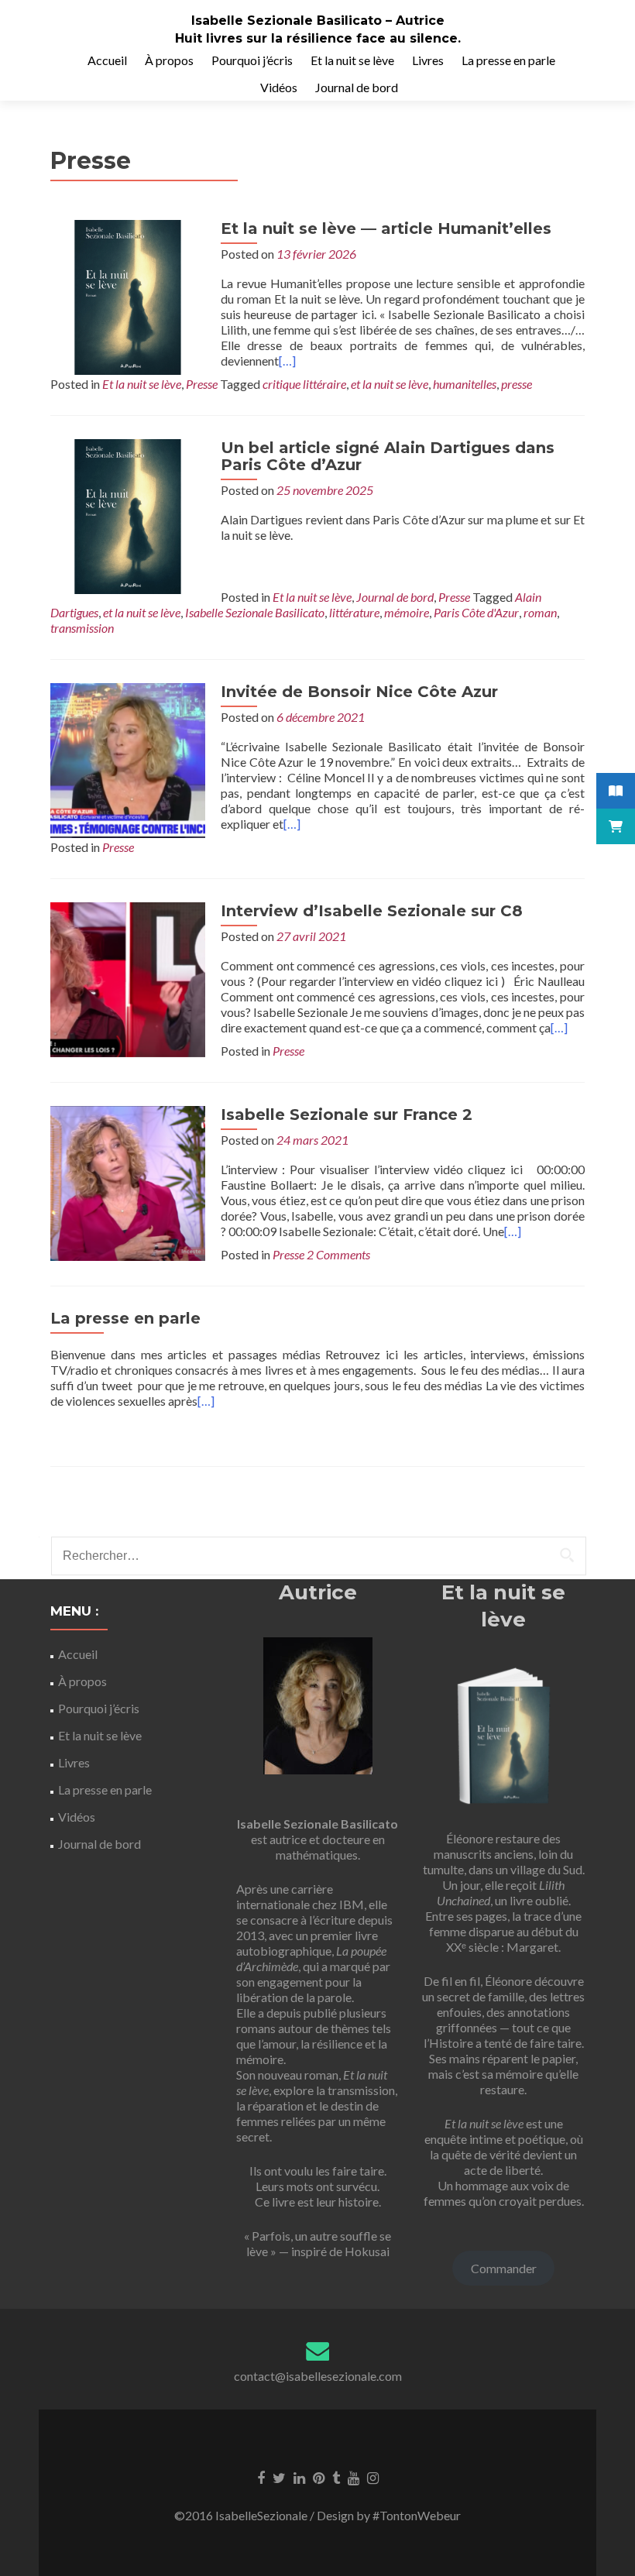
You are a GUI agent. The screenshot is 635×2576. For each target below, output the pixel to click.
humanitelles (465, 384)
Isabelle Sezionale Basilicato (255, 612)
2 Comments (338, 1254)
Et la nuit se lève (352, 60)
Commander (504, 2268)
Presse (202, 384)
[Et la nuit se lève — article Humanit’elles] (128, 295)
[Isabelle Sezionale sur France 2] (128, 1182)
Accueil (107, 60)
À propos (169, 60)
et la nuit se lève (390, 384)
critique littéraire (304, 384)
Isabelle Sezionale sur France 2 (347, 1115)
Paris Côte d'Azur (476, 612)
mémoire (407, 612)
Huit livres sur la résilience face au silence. (318, 38)
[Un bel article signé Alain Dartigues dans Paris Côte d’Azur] (128, 515)
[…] (287, 361)
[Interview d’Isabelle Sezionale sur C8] (128, 978)
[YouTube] (354, 2477)
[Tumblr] (336, 2477)
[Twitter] (279, 2477)
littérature (354, 612)
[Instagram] (373, 2477)
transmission (82, 628)
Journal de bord (357, 87)
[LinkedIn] (299, 2477)
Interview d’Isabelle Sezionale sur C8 (372, 911)
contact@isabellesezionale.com (318, 2376)
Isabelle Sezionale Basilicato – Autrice (318, 21)
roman (540, 612)
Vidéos (279, 87)
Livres (428, 60)
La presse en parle (508, 60)
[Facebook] (261, 2477)
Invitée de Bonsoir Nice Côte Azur (359, 692)
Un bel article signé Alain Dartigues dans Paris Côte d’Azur (388, 456)
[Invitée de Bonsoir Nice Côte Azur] (128, 759)
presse (517, 384)
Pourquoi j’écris (252, 60)
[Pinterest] (319, 2477)
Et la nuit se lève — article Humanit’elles (386, 228)
